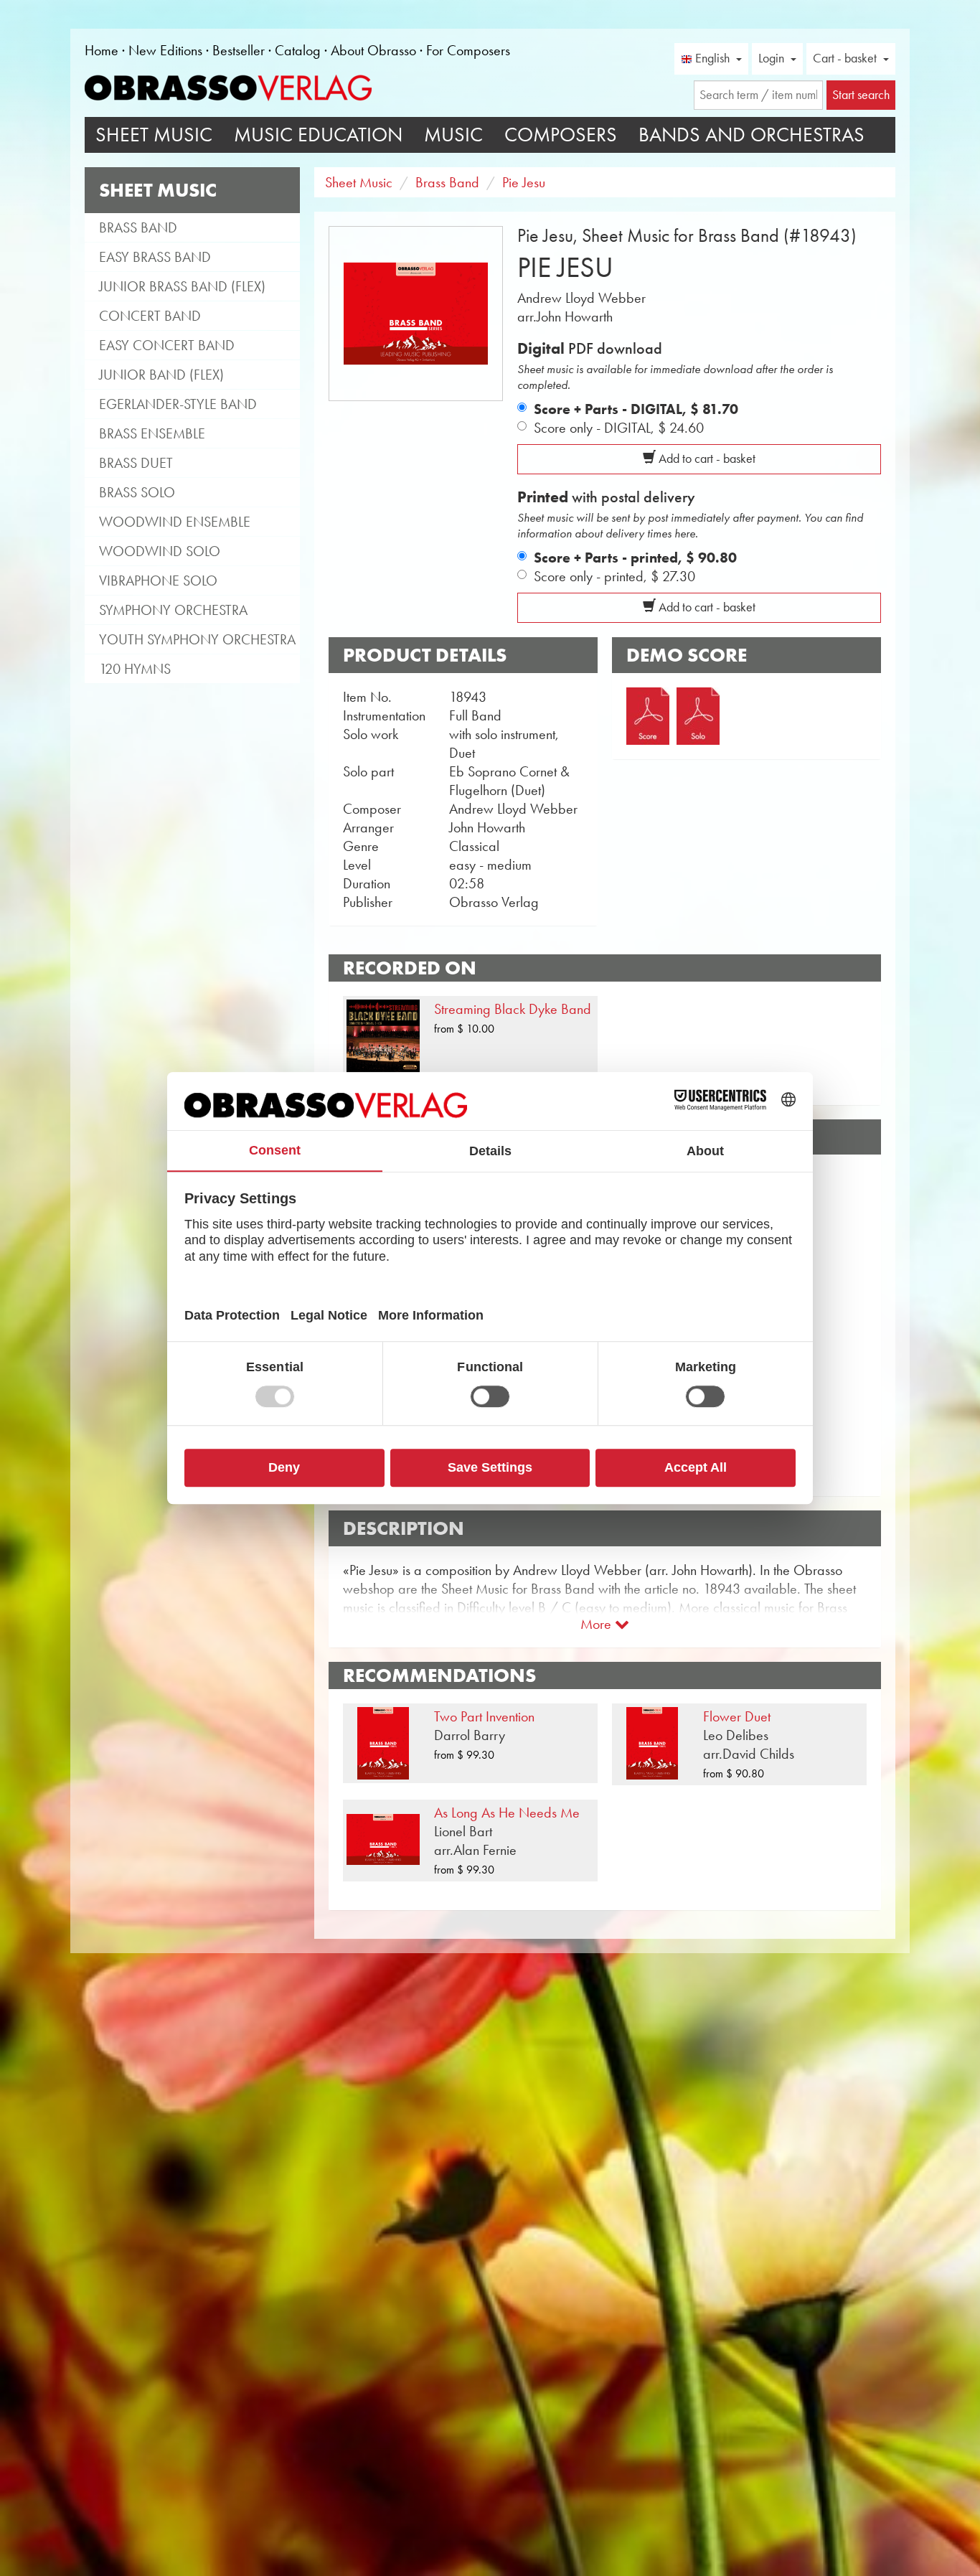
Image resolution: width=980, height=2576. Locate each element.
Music (453, 135)
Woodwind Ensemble (175, 522)
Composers (561, 135)
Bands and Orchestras (752, 135)
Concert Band (150, 316)
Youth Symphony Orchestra (197, 639)
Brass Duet (136, 463)
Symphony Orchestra (173, 610)
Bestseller (239, 50)
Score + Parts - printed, (635, 558)
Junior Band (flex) (161, 375)
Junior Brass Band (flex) (182, 286)
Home (102, 50)
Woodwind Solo (160, 551)
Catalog (298, 50)
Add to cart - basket (706, 459)
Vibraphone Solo (158, 580)
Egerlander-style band (178, 404)
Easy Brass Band (155, 257)
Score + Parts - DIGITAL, (636, 409)
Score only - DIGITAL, (619, 428)
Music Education (318, 135)
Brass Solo (137, 492)
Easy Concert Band (167, 345)
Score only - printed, (614, 576)
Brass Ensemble (152, 433)
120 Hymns (135, 669)
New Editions (165, 50)
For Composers (468, 50)
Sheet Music (154, 135)
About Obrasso (373, 50)
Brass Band (138, 227)
